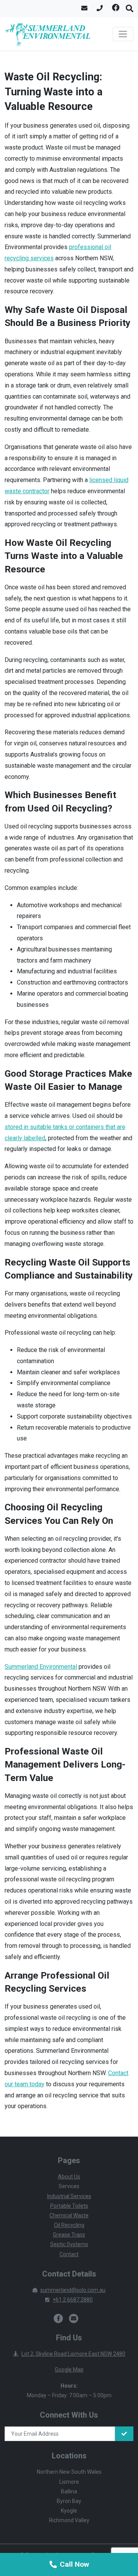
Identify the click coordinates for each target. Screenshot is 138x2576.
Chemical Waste (69, 2215)
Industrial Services (69, 2196)
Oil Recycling (69, 2225)
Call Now (74, 2564)
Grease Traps (69, 2235)
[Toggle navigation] (123, 34)
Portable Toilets (69, 2206)
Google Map (69, 2370)
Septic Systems (69, 2244)
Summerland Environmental (41, 1667)
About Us (69, 2177)
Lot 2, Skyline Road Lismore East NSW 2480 (73, 2354)
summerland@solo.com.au (73, 2290)
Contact (69, 2254)
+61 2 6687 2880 (73, 2300)
